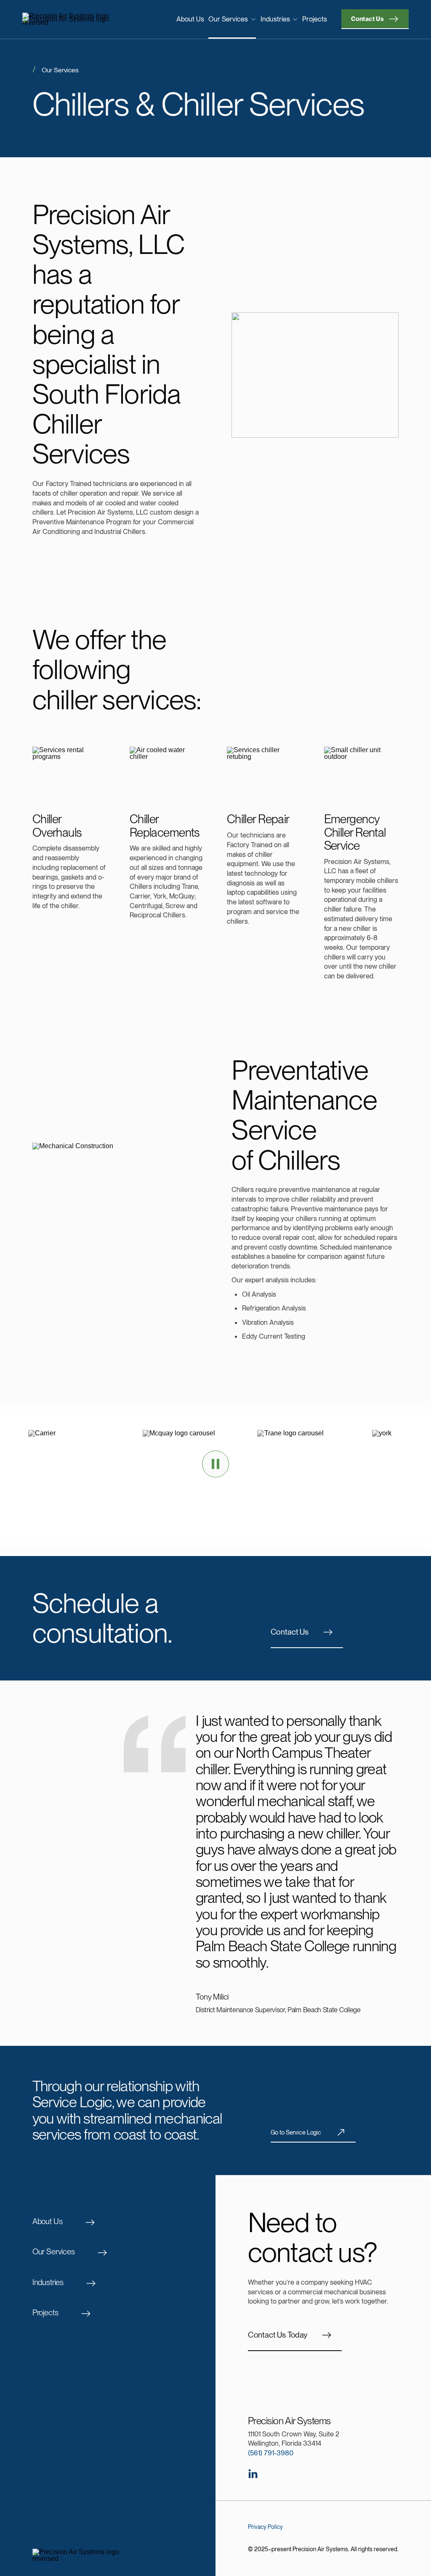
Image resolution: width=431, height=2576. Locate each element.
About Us (190, 19)
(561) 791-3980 (271, 2453)
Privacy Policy (265, 2527)
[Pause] (215, 1464)
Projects (315, 19)
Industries (275, 19)
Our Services (228, 19)
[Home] (67, 19)
